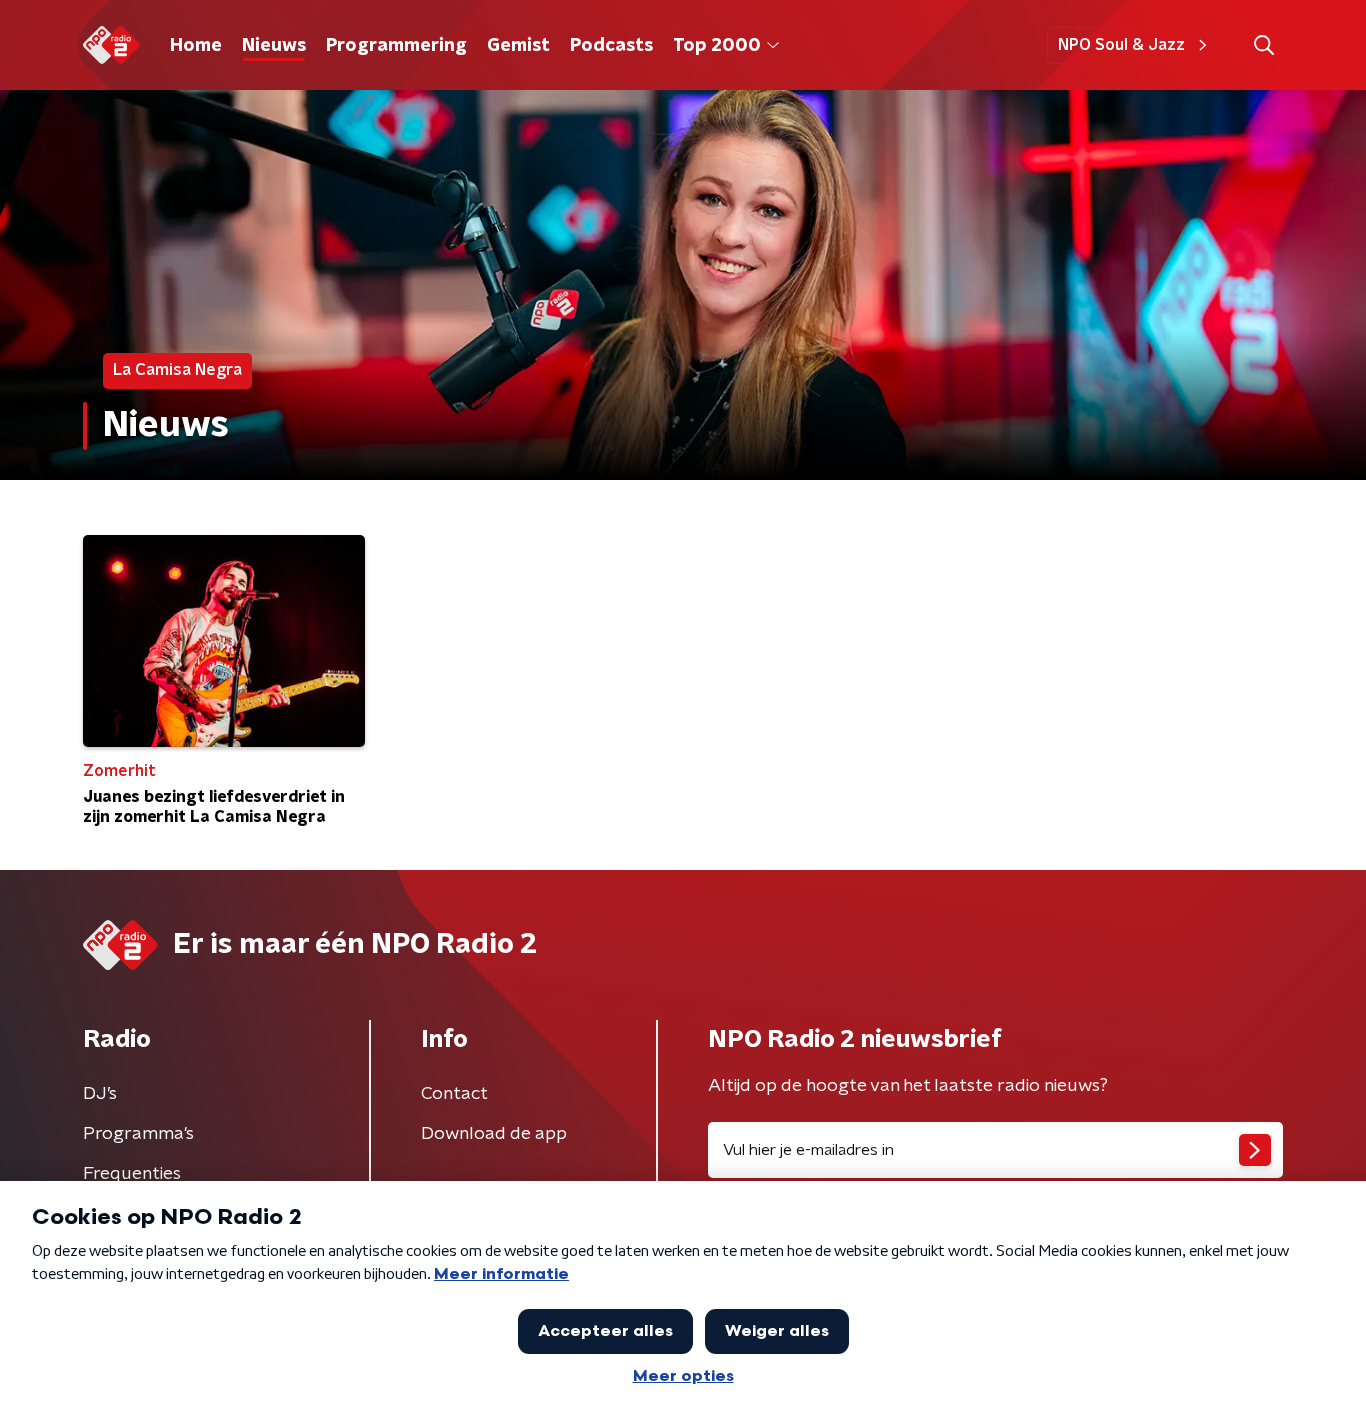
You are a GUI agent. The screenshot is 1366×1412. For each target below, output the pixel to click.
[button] (1263, 45)
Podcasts (611, 46)
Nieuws (274, 46)
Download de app (494, 1134)
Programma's (138, 1134)
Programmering (396, 46)
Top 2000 (717, 46)
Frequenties (132, 1174)
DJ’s (100, 1094)
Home (196, 46)
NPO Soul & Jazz (1121, 45)
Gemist (518, 46)
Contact (454, 1094)
